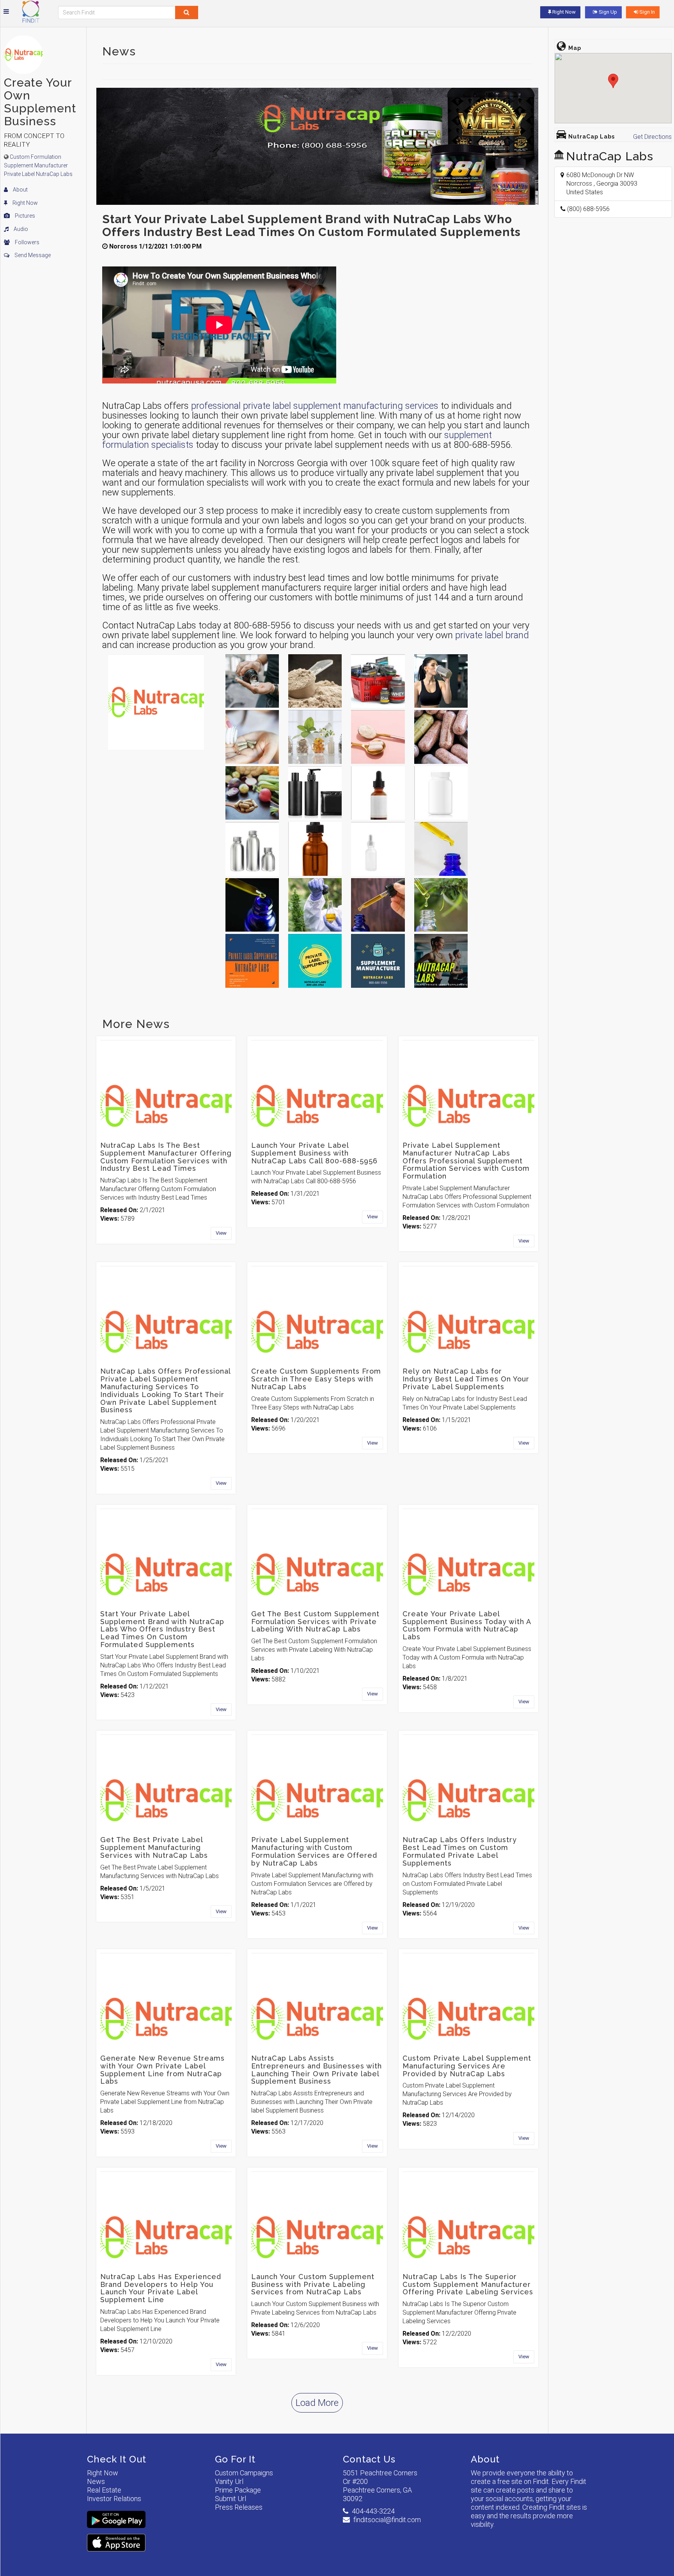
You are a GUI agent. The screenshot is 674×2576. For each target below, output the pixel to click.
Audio (20, 229)
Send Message (32, 255)
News (96, 2481)
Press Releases (239, 2507)
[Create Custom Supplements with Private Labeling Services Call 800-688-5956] (441, 681)
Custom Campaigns (244, 2473)
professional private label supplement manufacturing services (315, 406)
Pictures (24, 216)
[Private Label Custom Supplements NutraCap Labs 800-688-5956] (252, 961)
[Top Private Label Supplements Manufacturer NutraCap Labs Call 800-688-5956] (441, 849)
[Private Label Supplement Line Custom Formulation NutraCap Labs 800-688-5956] (378, 849)
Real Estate (104, 2490)
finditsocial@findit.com (387, 2520)
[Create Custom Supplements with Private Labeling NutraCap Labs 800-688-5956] (315, 961)
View (221, 1233)
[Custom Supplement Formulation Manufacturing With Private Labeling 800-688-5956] (378, 905)
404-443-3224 (373, 2511)
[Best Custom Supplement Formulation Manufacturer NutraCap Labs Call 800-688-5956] (378, 737)
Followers (27, 242)
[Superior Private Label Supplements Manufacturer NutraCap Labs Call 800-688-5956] (252, 737)
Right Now (25, 203)
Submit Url (231, 2499)
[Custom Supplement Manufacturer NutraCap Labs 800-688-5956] (378, 961)
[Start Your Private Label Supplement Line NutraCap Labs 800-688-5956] (441, 961)
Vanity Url (229, 2481)
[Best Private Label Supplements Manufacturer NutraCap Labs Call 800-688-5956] (252, 681)
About (20, 190)
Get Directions (652, 137)
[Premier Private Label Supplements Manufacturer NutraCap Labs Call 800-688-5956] (252, 793)
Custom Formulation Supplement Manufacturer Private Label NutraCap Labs (38, 165)
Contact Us (369, 2459)
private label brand (492, 635)
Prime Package (238, 2490)
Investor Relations (114, 2499)
